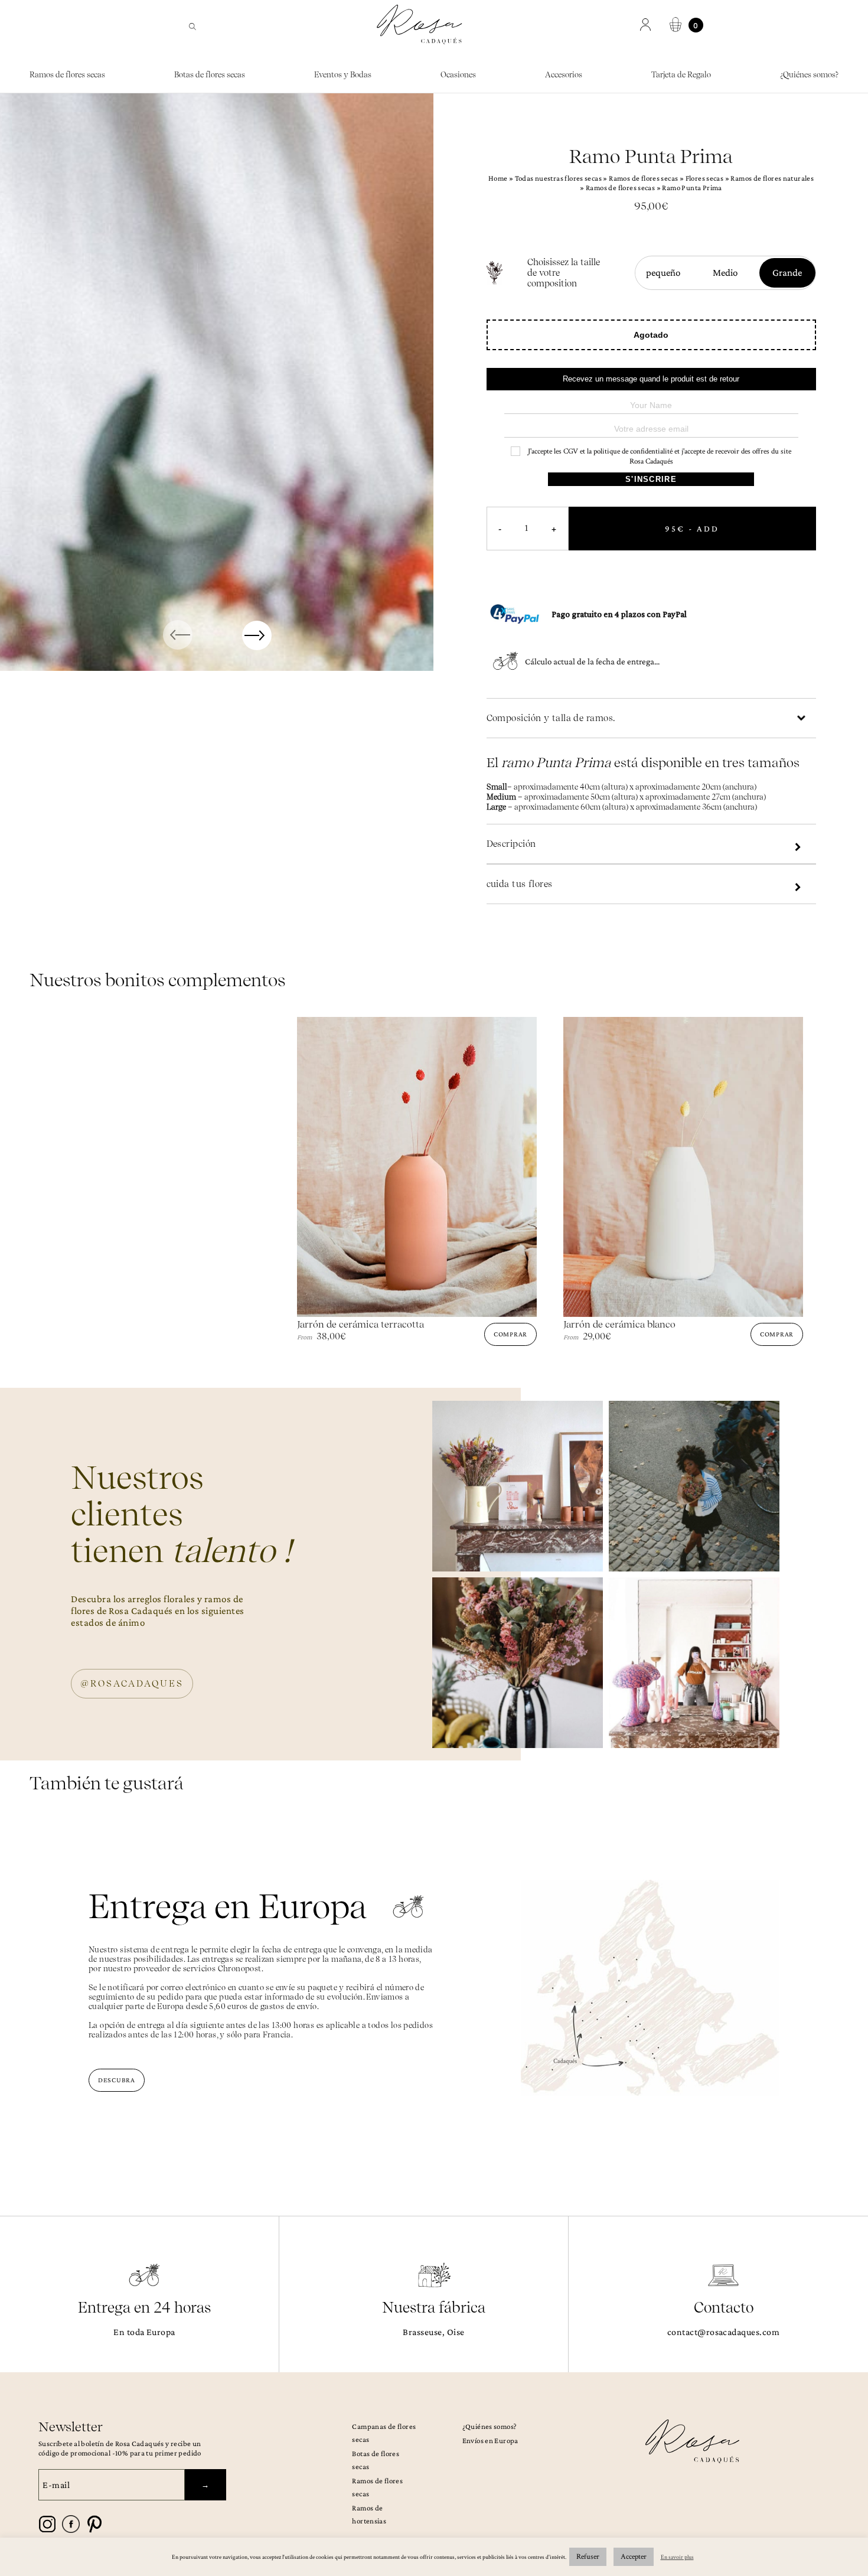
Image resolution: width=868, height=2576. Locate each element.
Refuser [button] (588, 2557)
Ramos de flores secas (67, 75)
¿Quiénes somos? (809, 75)
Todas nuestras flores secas (559, 178)
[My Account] (647, 25)
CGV (571, 451)
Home (498, 178)
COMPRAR (510, 1334)
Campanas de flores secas (384, 2433)
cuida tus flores (520, 884)
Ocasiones (458, 75)
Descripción (511, 844)
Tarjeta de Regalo (681, 75)
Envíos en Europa (490, 2440)
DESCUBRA (117, 2080)
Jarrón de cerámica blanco (619, 1324)
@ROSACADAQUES (132, 1684)
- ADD (692, 529)
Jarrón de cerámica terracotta (360, 1324)
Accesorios (564, 75)
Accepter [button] (634, 2557)
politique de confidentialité (633, 451)
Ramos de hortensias (369, 2514)
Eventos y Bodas (343, 75)
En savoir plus (677, 2557)
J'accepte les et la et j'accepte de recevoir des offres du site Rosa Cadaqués (659, 456)
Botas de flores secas (210, 75)
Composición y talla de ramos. (551, 718)
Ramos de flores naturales (772, 178)
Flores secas (705, 178)
